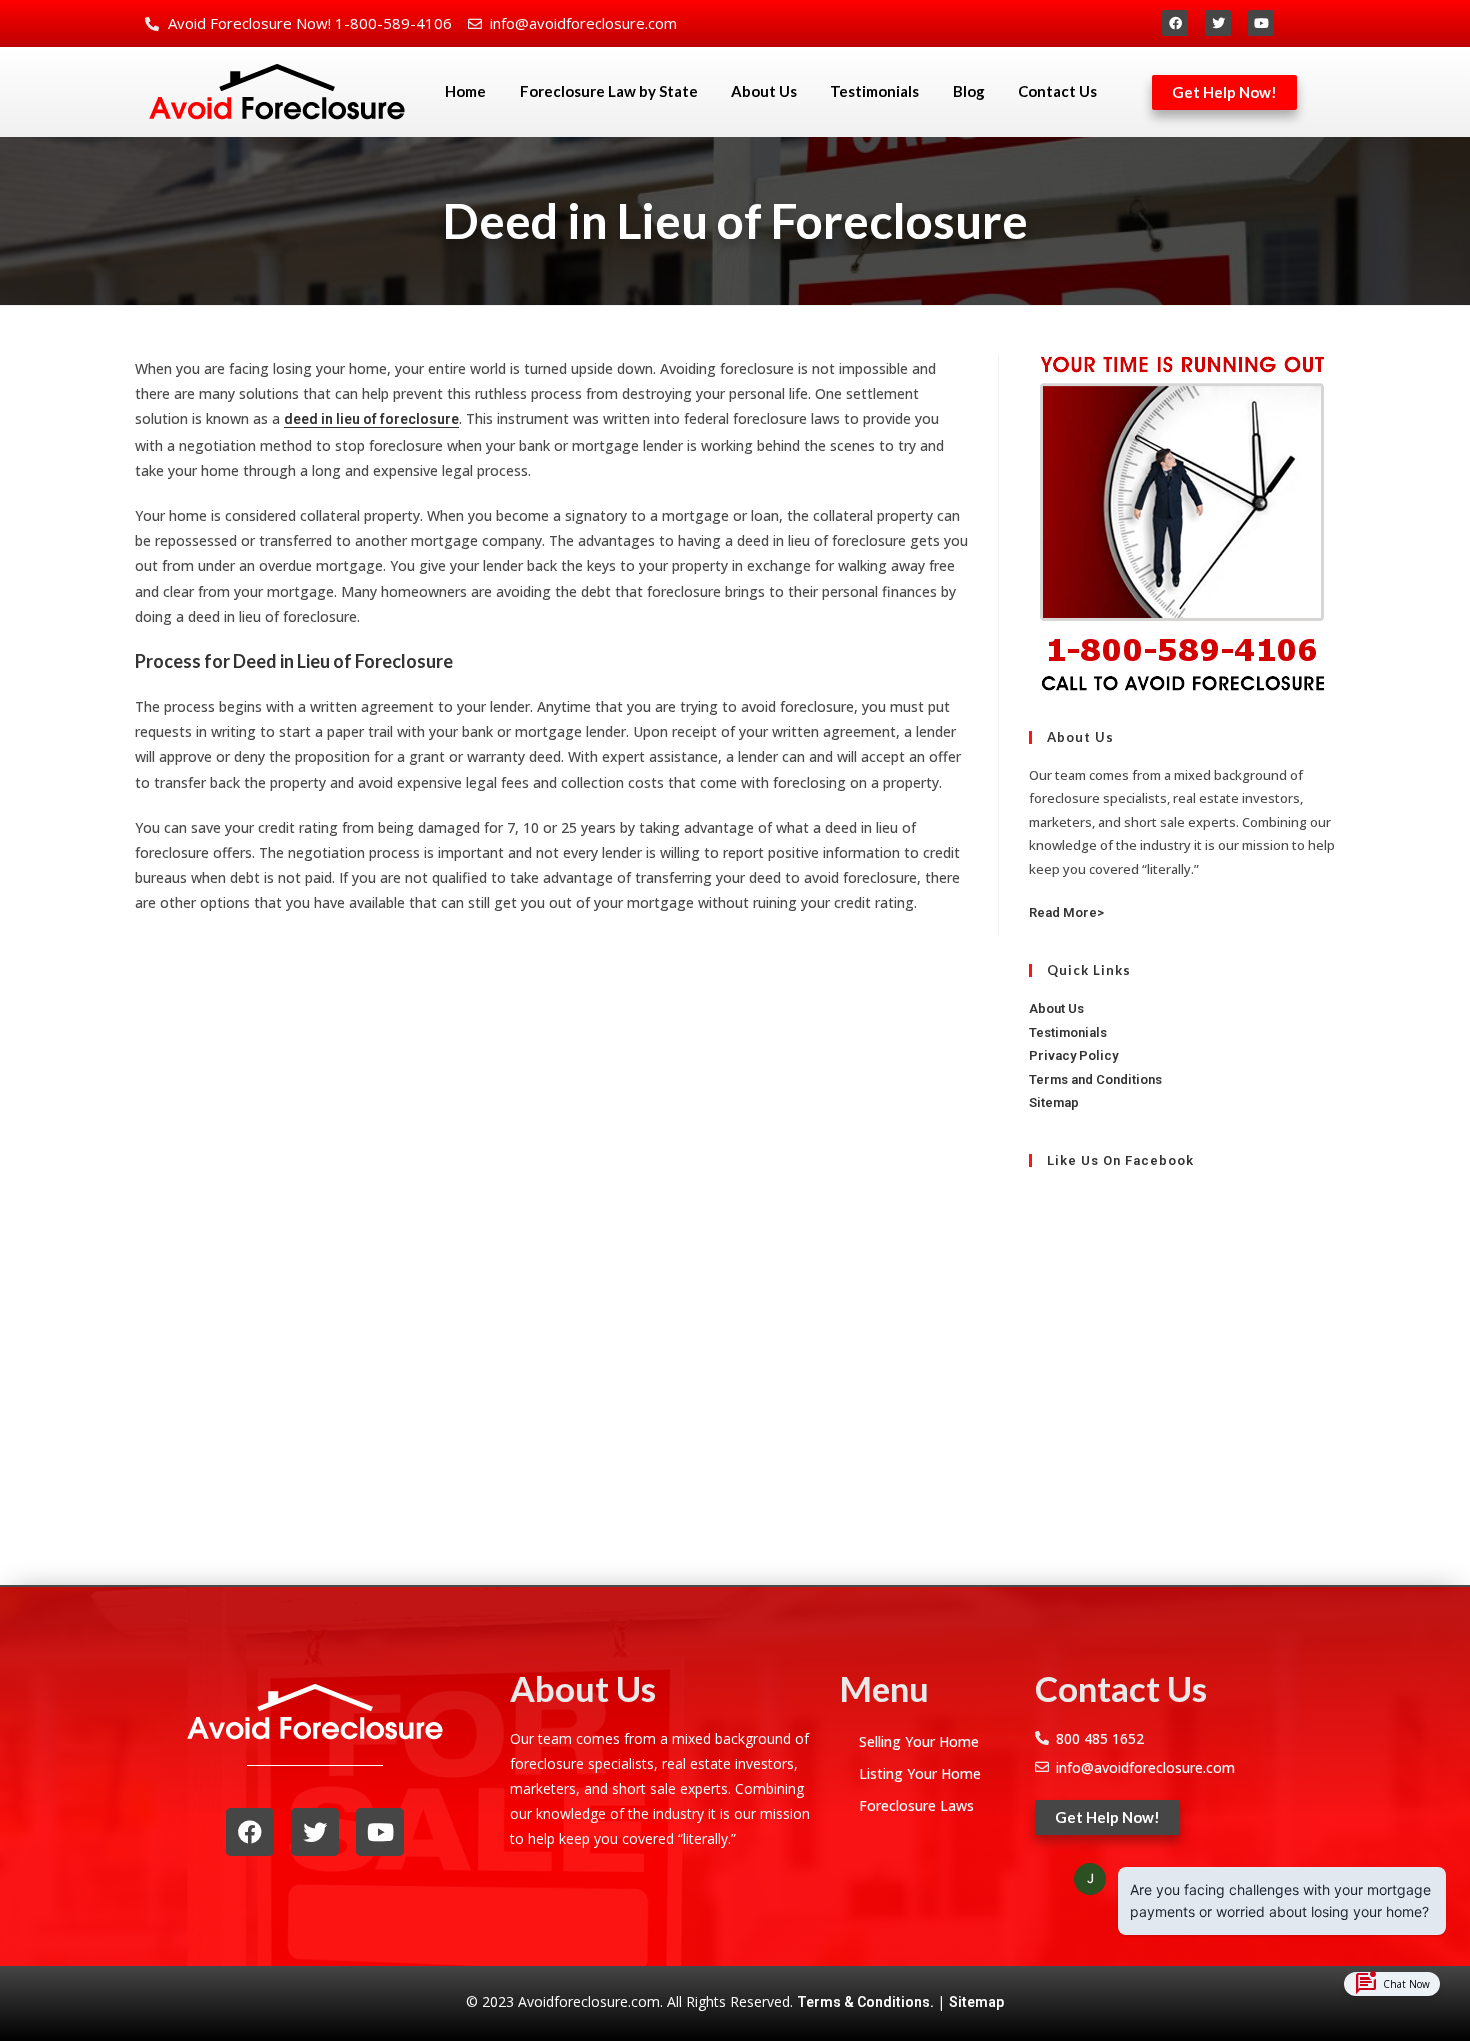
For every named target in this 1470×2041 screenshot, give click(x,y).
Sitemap (1054, 1102)
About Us (764, 91)
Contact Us (1057, 91)
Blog (969, 91)
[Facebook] (1175, 23)
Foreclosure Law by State (609, 91)
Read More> (1066, 912)
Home (465, 91)
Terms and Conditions (1095, 1079)
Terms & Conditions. (867, 2002)
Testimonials (874, 91)
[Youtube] (1261, 23)
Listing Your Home (920, 1773)
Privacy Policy (1073, 1055)
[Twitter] (1218, 23)
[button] (1224, 92)
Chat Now (1392, 1984)
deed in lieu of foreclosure (371, 419)
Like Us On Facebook (1120, 1160)
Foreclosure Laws (916, 1805)
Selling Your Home (919, 1741)
